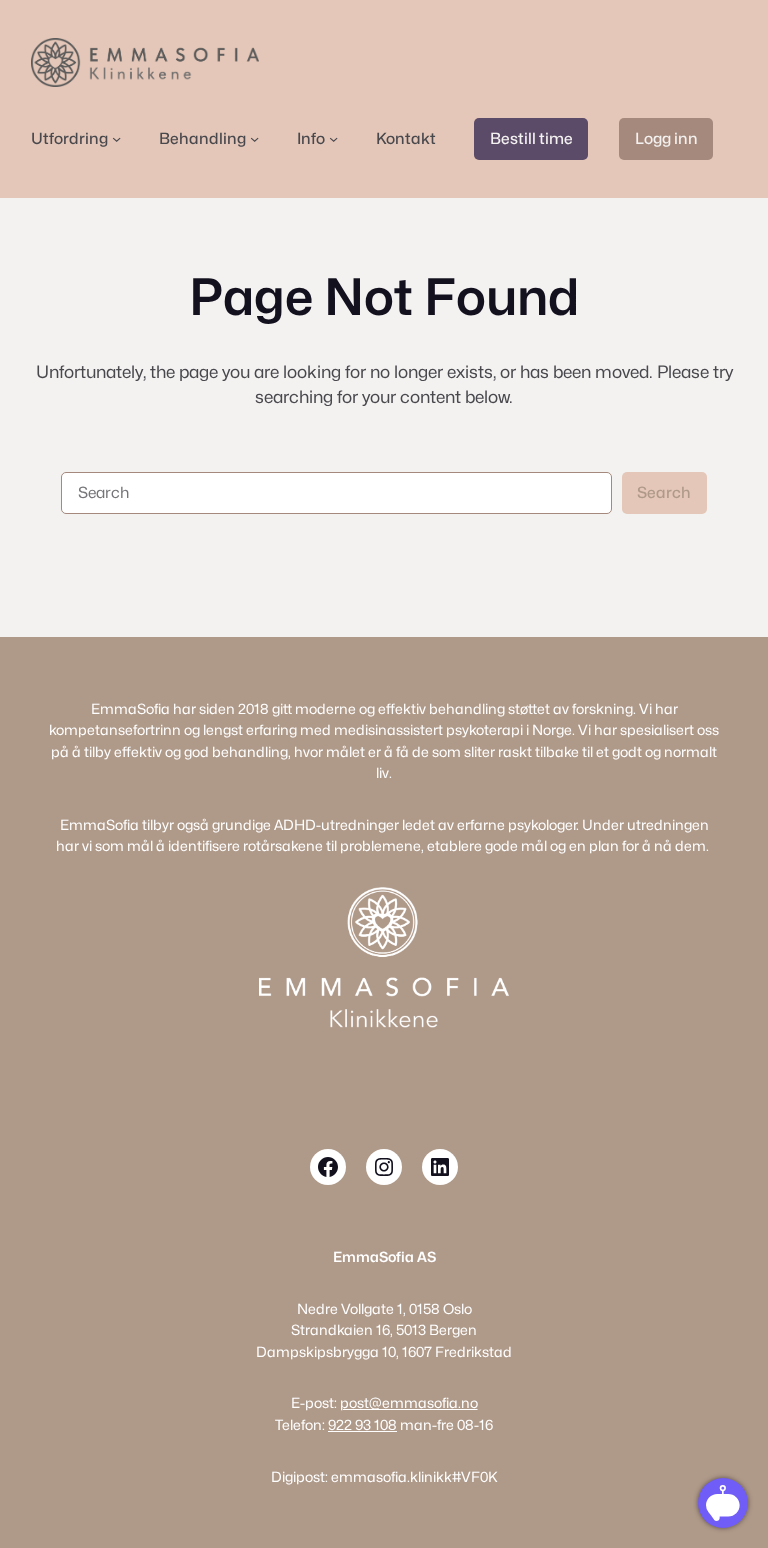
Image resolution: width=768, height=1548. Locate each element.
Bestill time (531, 138)
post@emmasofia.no (409, 1402)
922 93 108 (362, 1424)
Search (664, 492)
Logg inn (666, 138)
